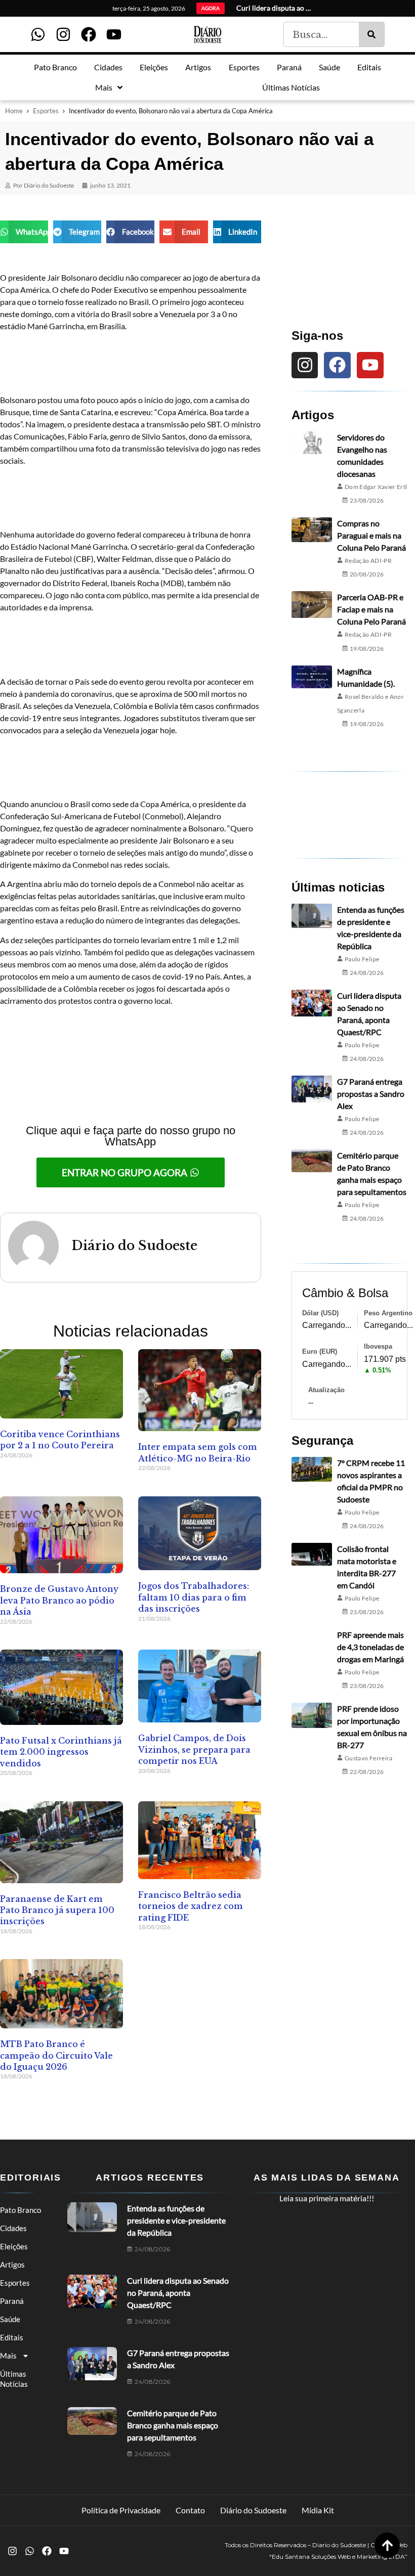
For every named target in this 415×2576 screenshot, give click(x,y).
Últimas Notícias (14, 2379)
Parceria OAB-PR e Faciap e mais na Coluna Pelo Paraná (371, 609)
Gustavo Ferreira (369, 1758)
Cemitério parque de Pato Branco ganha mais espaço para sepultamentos (173, 2425)
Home (14, 111)
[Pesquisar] (371, 34)
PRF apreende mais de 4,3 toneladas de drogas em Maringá (370, 1647)
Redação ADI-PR (368, 561)
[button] (24, 232)
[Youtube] (114, 34)
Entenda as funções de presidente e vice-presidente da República (176, 2220)
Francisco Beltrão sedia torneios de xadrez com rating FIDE (191, 1906)
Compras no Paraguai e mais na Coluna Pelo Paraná (371, 535)
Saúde (10, 2319)
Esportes (46, 111)
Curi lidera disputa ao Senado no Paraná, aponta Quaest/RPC (178, 2293)
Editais (12, 2337)
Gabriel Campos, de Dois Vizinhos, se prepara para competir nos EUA (194, 1749)
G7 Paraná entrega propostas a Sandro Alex (371, 1094)
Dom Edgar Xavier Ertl (376, 487)
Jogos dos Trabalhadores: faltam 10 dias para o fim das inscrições (194, 1597)
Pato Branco (20, 2210)
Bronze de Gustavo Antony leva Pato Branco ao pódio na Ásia (59, 1600)
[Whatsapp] (38, 34)
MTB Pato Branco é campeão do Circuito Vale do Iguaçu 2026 (56, 2055)
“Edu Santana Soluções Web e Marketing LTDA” (338, 2557)
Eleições (14, 2246)
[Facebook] (89, 34)
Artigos (12, 2264)
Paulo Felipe (362, 959)
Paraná (12, 2301)
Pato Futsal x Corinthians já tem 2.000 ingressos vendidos (61, 1752)
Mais (8, 2356)
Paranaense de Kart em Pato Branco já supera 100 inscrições (57, 1910)
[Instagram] (63, 34)
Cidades (13, 2228)
